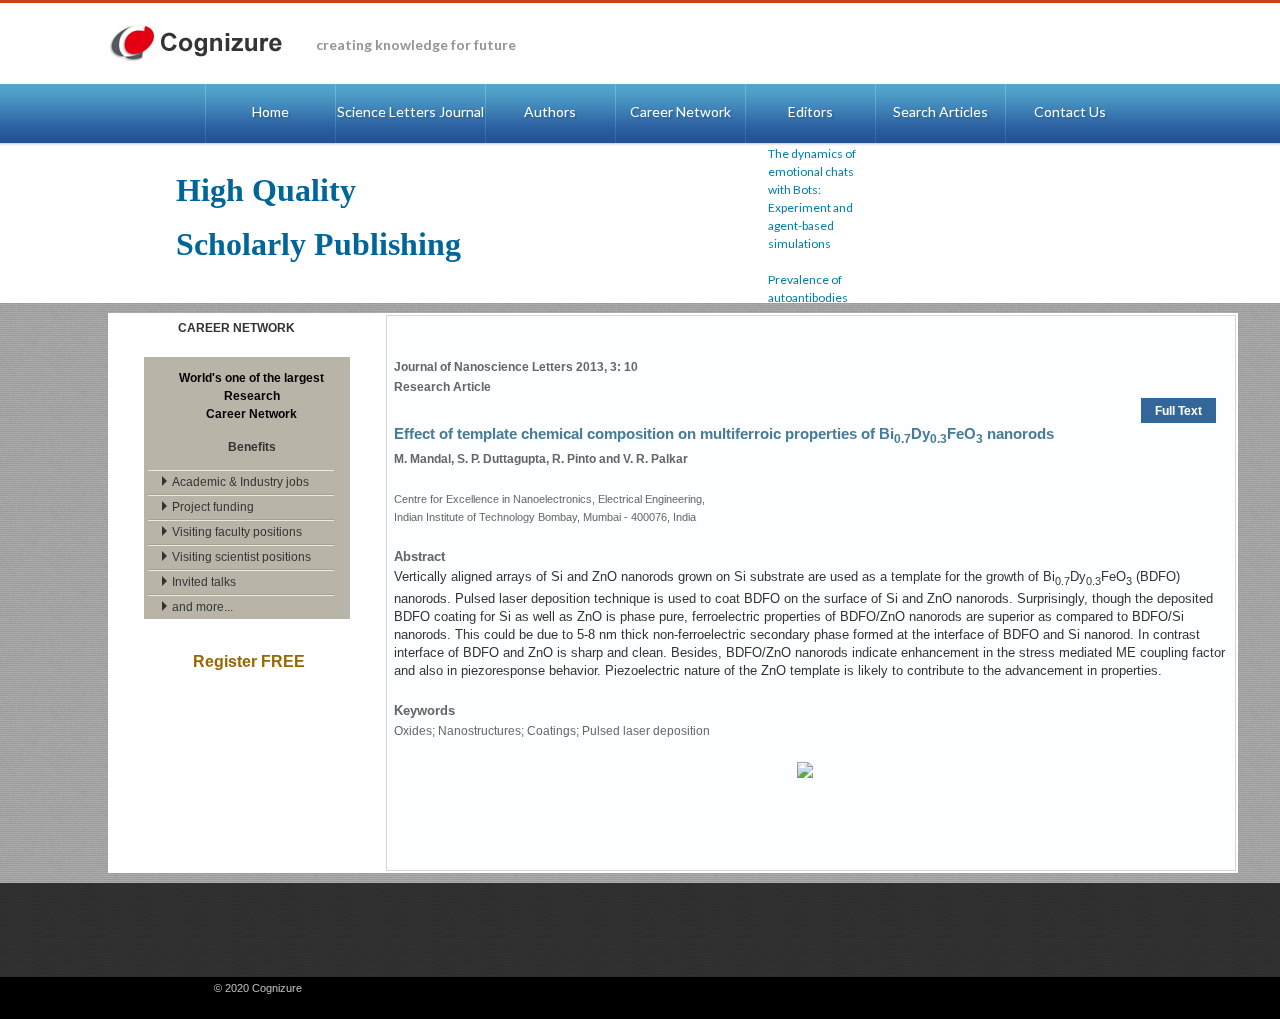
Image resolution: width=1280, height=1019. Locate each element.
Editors (810, 111)
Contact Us (1070, 111)
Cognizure (205, 43)
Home (270, 111)
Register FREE (249, 661)
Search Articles (940, 111)
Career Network (680, 111)
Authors (550, 111)
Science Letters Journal (410, 111)
